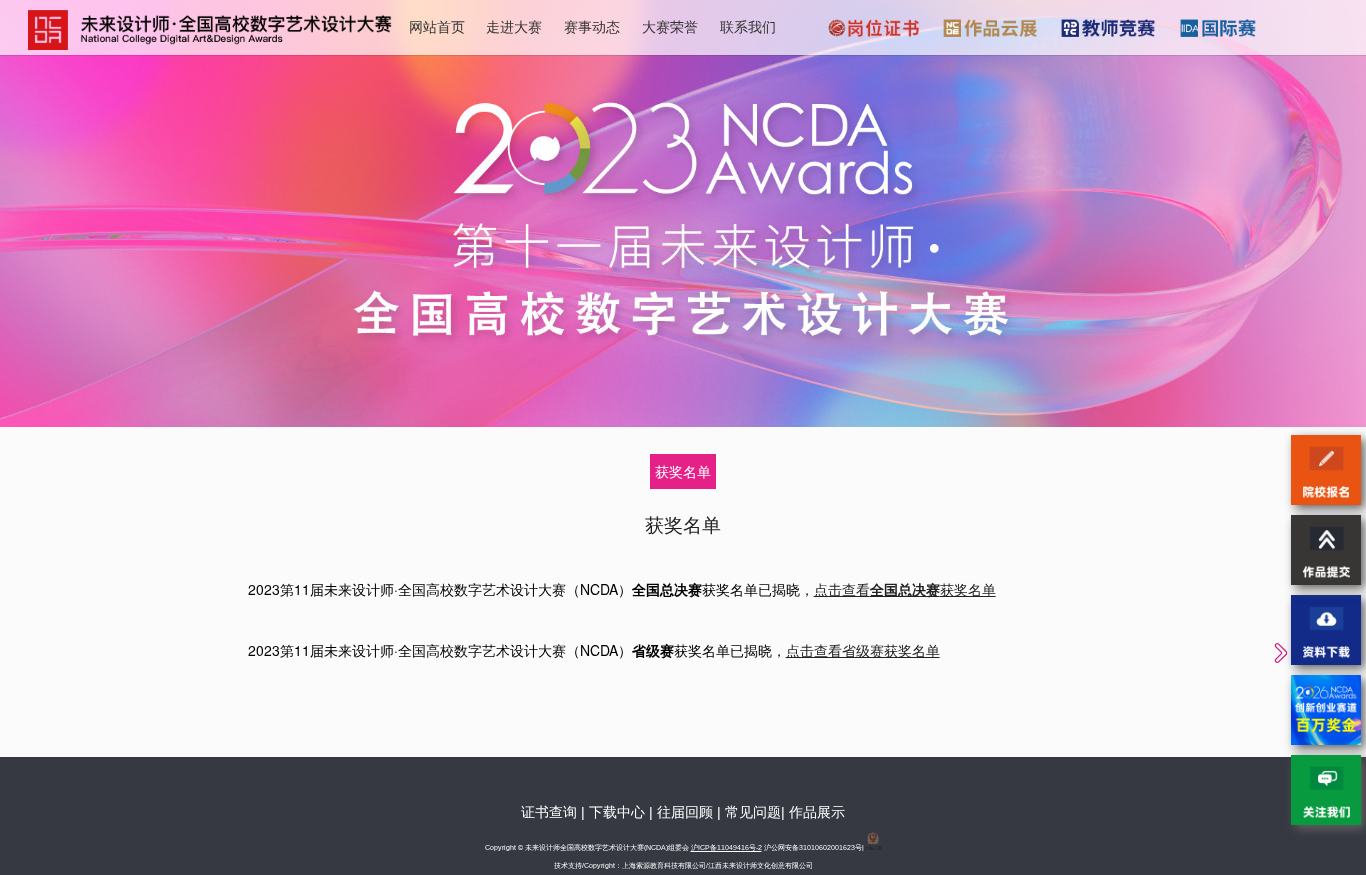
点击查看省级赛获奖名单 (863, 650)
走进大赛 (514, 26)
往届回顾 (685, 812)
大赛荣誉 (670, 26)
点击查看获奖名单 (905, 589)
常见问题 (753, 812)
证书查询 (549, 812)
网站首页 (437, 26)
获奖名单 (683, 471)
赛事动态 (592, 26)
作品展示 (817, 812)
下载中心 (617, 812)
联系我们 (748, 26)
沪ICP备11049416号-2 (726, 847)
